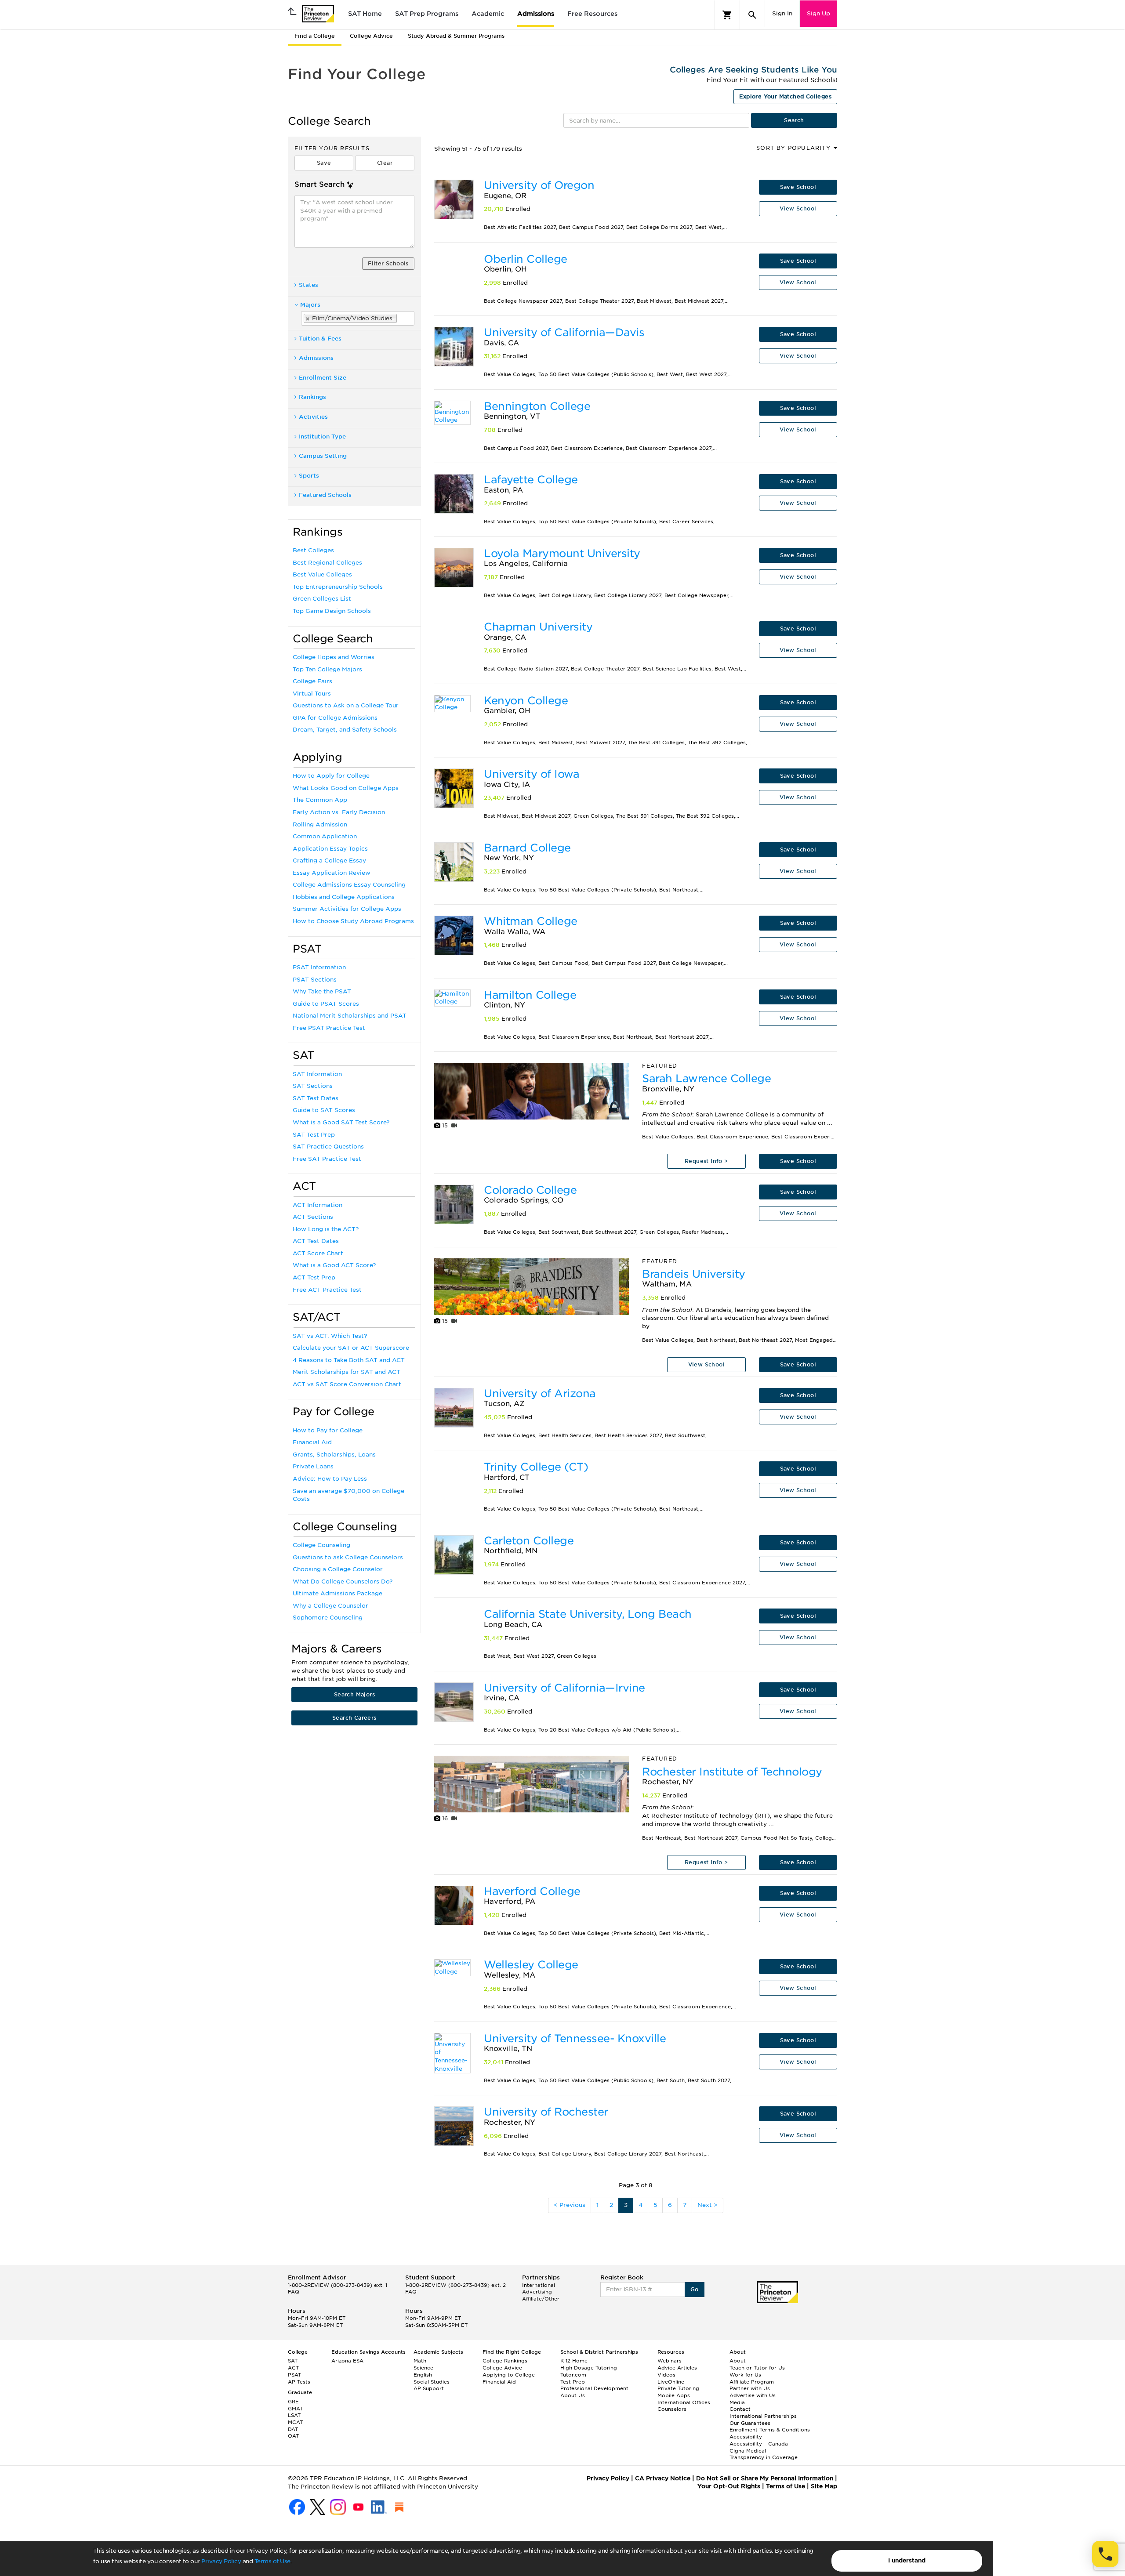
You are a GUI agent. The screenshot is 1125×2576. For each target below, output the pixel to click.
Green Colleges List (322, 599)
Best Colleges (313, 550)
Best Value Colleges (322, 574)
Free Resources (592, 14)
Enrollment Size (323, 378)
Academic (488, 14)
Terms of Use (272, 2561)
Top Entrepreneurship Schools (338, 587)
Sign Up (818, 13)
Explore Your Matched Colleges (785, 96)
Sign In (782, 13)
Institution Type (322, 437)
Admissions (536, 14)
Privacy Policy (221, 2561)
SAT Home (365, 14)
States (308, 285)
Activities (313, 417)
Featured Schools (325, 495)
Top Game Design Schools (332, 611)
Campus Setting (323, 456)
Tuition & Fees (320, 339)
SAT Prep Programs (427, 14)
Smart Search (319, 184)
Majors (310, 305)
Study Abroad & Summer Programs (456, 36)
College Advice (371, 36)
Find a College (315, 36)
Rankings (312, 397)
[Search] (752, 15)
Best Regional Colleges (327, 563)
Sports (309, 476)
